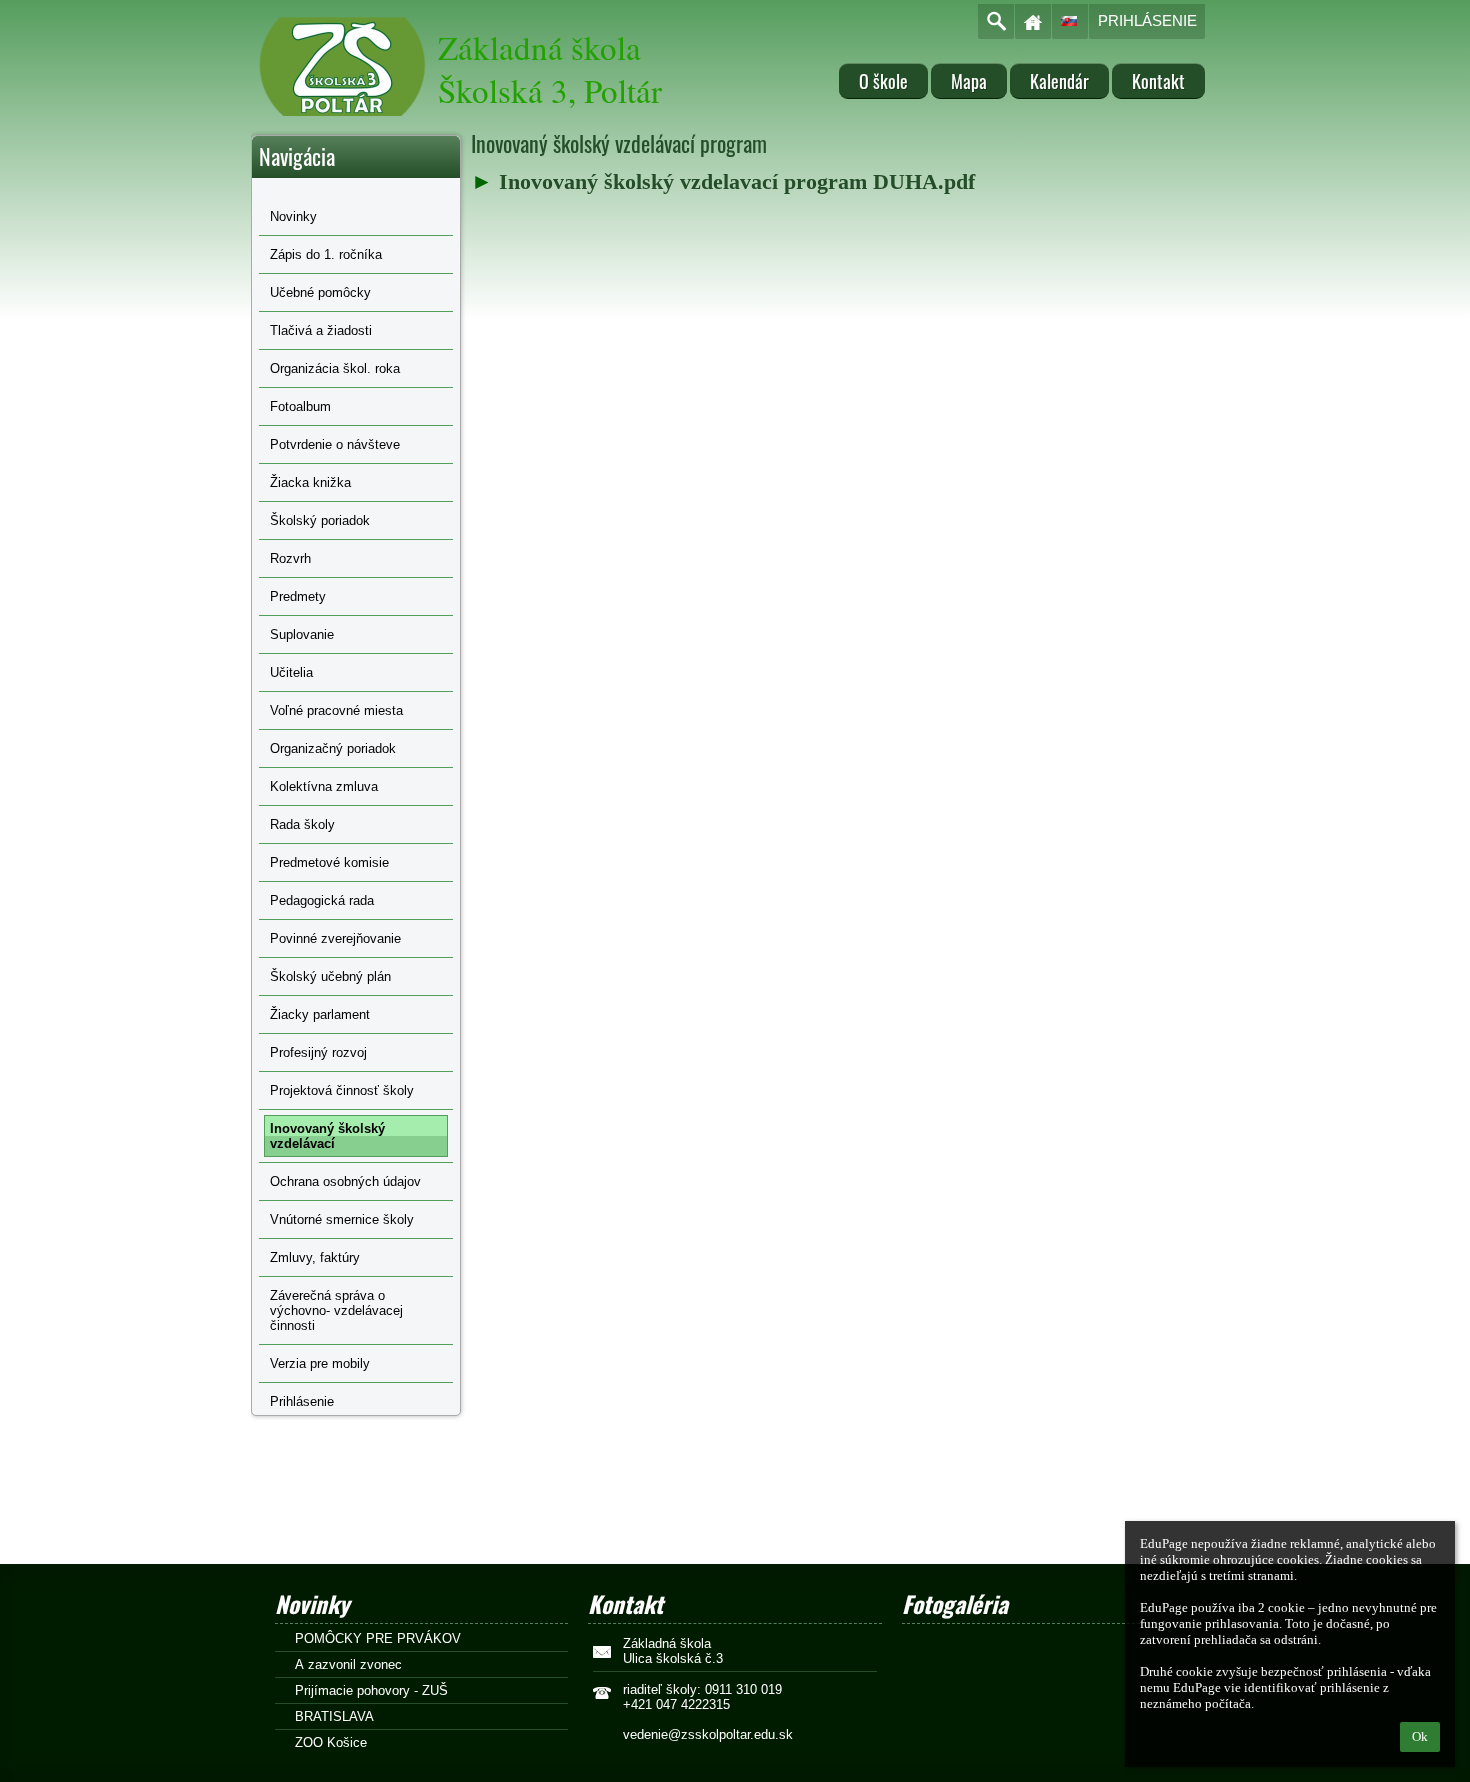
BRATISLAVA (334, 1716)
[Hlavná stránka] (1033, 21)
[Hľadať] (996, 21)
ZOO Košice (331, 1742)
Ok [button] (1420, 1736)
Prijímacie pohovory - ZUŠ (371, 1690)
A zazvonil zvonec (348, 1664)
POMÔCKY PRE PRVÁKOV (378, 1638)
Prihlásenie (1147, 20)
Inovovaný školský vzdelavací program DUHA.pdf (737, 181)
